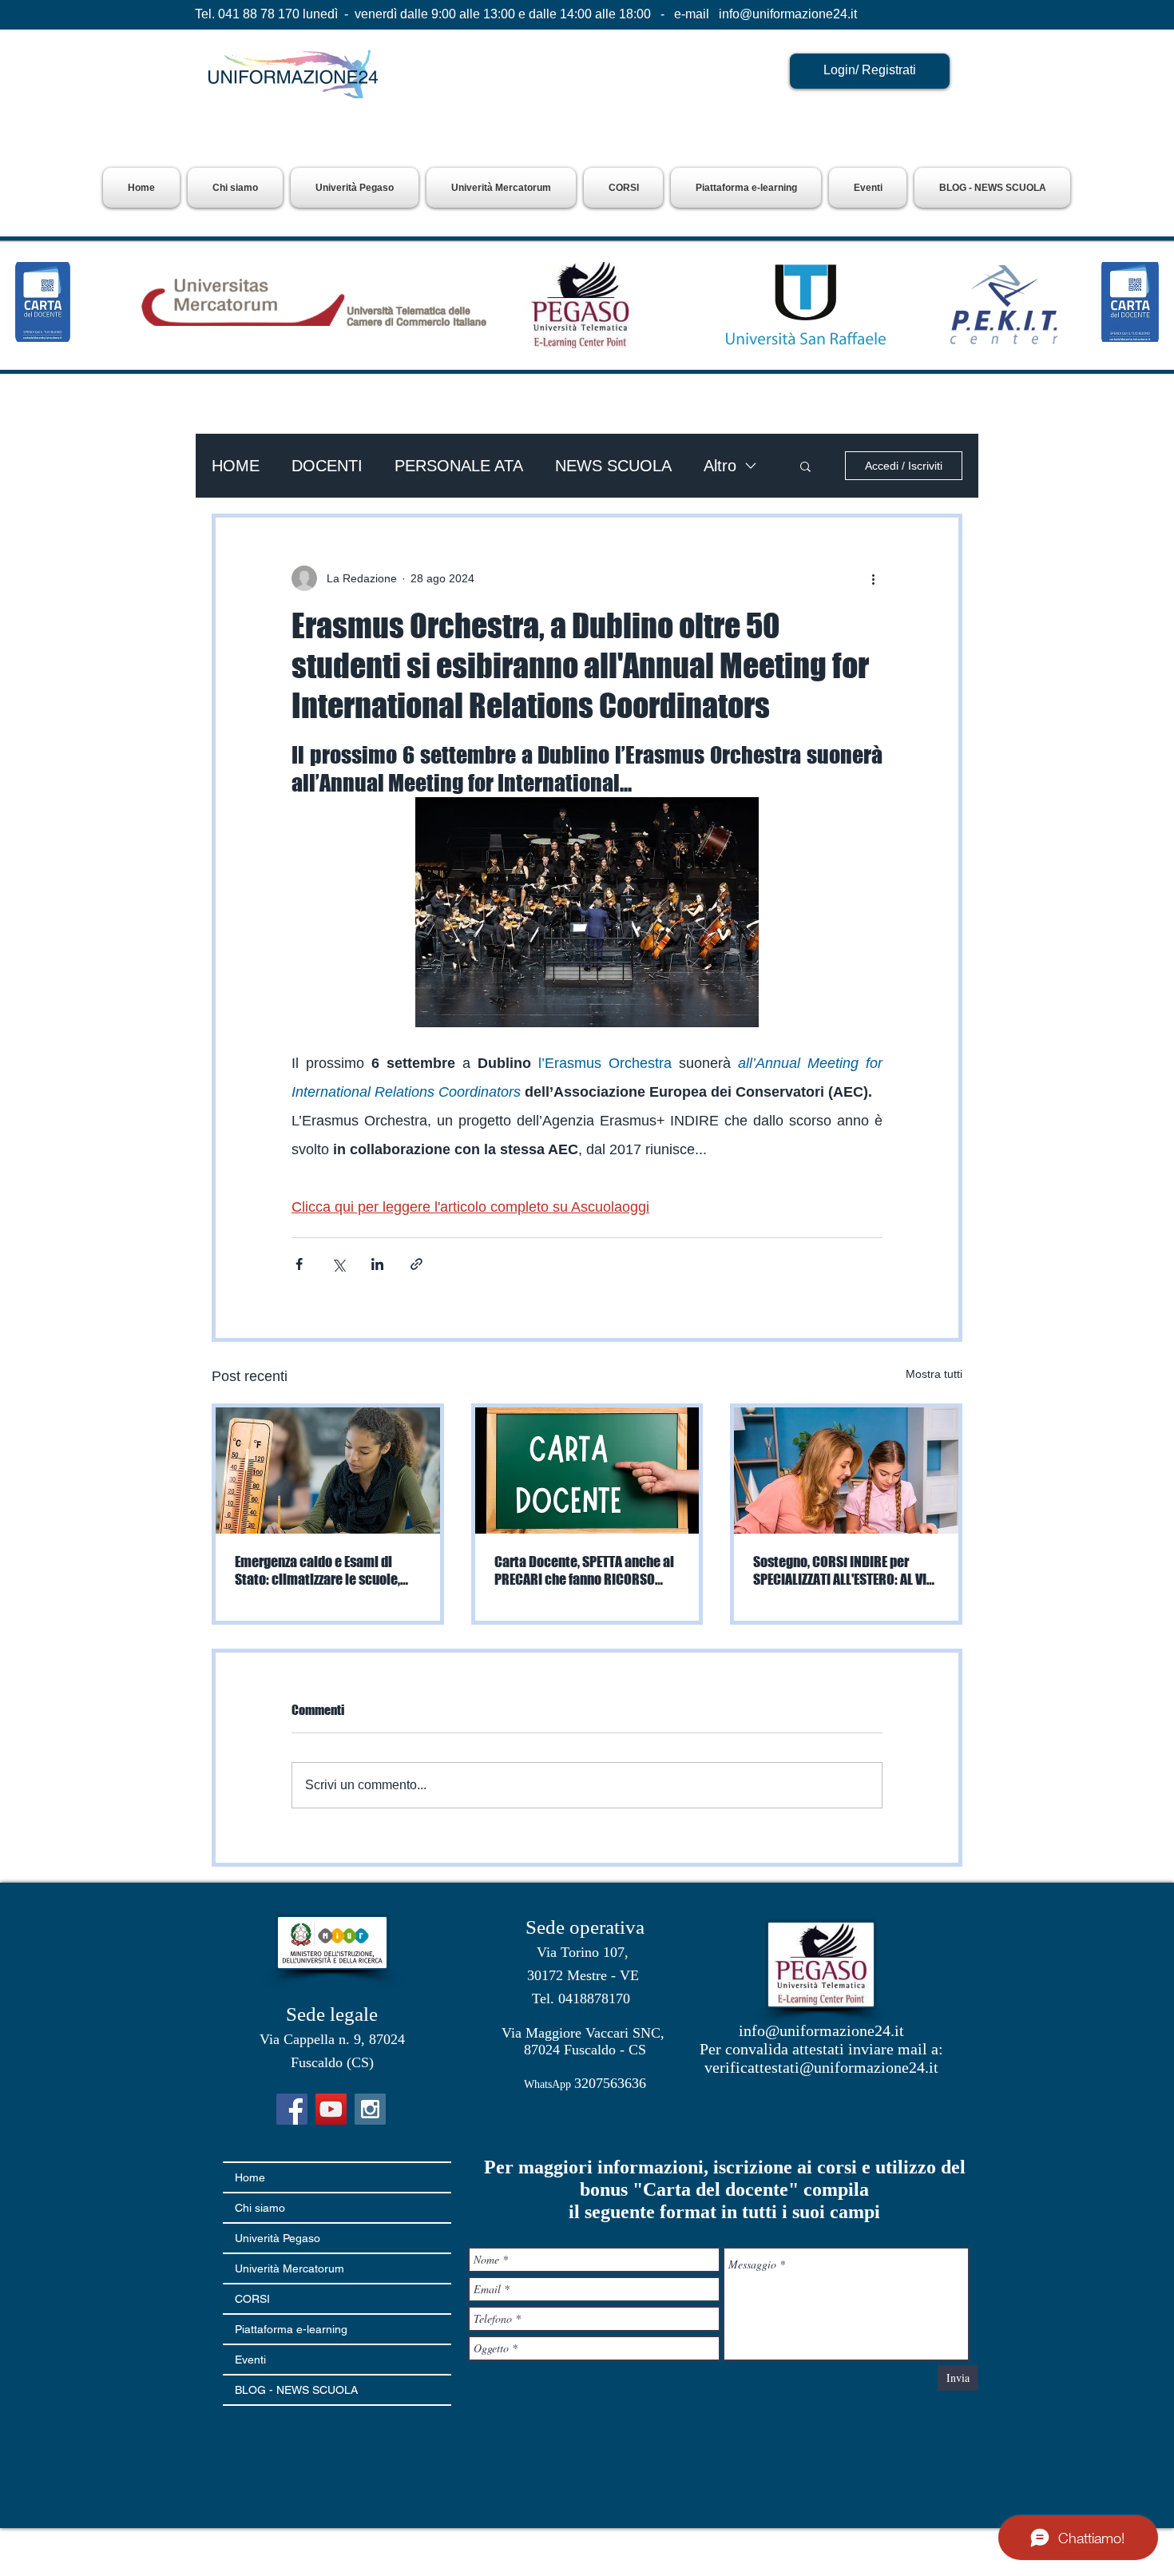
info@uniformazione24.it (788, 14)
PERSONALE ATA (459, 466)
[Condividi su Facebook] (299, 1264)
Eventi (250, 2360)
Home (250, 2177)
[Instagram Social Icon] (370, 2109)
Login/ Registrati (870, 70)
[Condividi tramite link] (416, 1264)
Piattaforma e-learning (291, 2329)
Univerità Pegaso (278, 2238)
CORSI (252, 2299)
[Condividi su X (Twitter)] (338, 1264)
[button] (355, 188)
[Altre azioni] (873, 578)
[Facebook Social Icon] (292, 2109)
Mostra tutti (934, 1374)
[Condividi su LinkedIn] (377, 1264)
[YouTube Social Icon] (331, 2109)
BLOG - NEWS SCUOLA (296, 2390)
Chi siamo (260, 2208)
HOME (236, 466)
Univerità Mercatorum (290, 2268)
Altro (720, 466)
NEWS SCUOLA (613, 466)
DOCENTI (327, 466)
